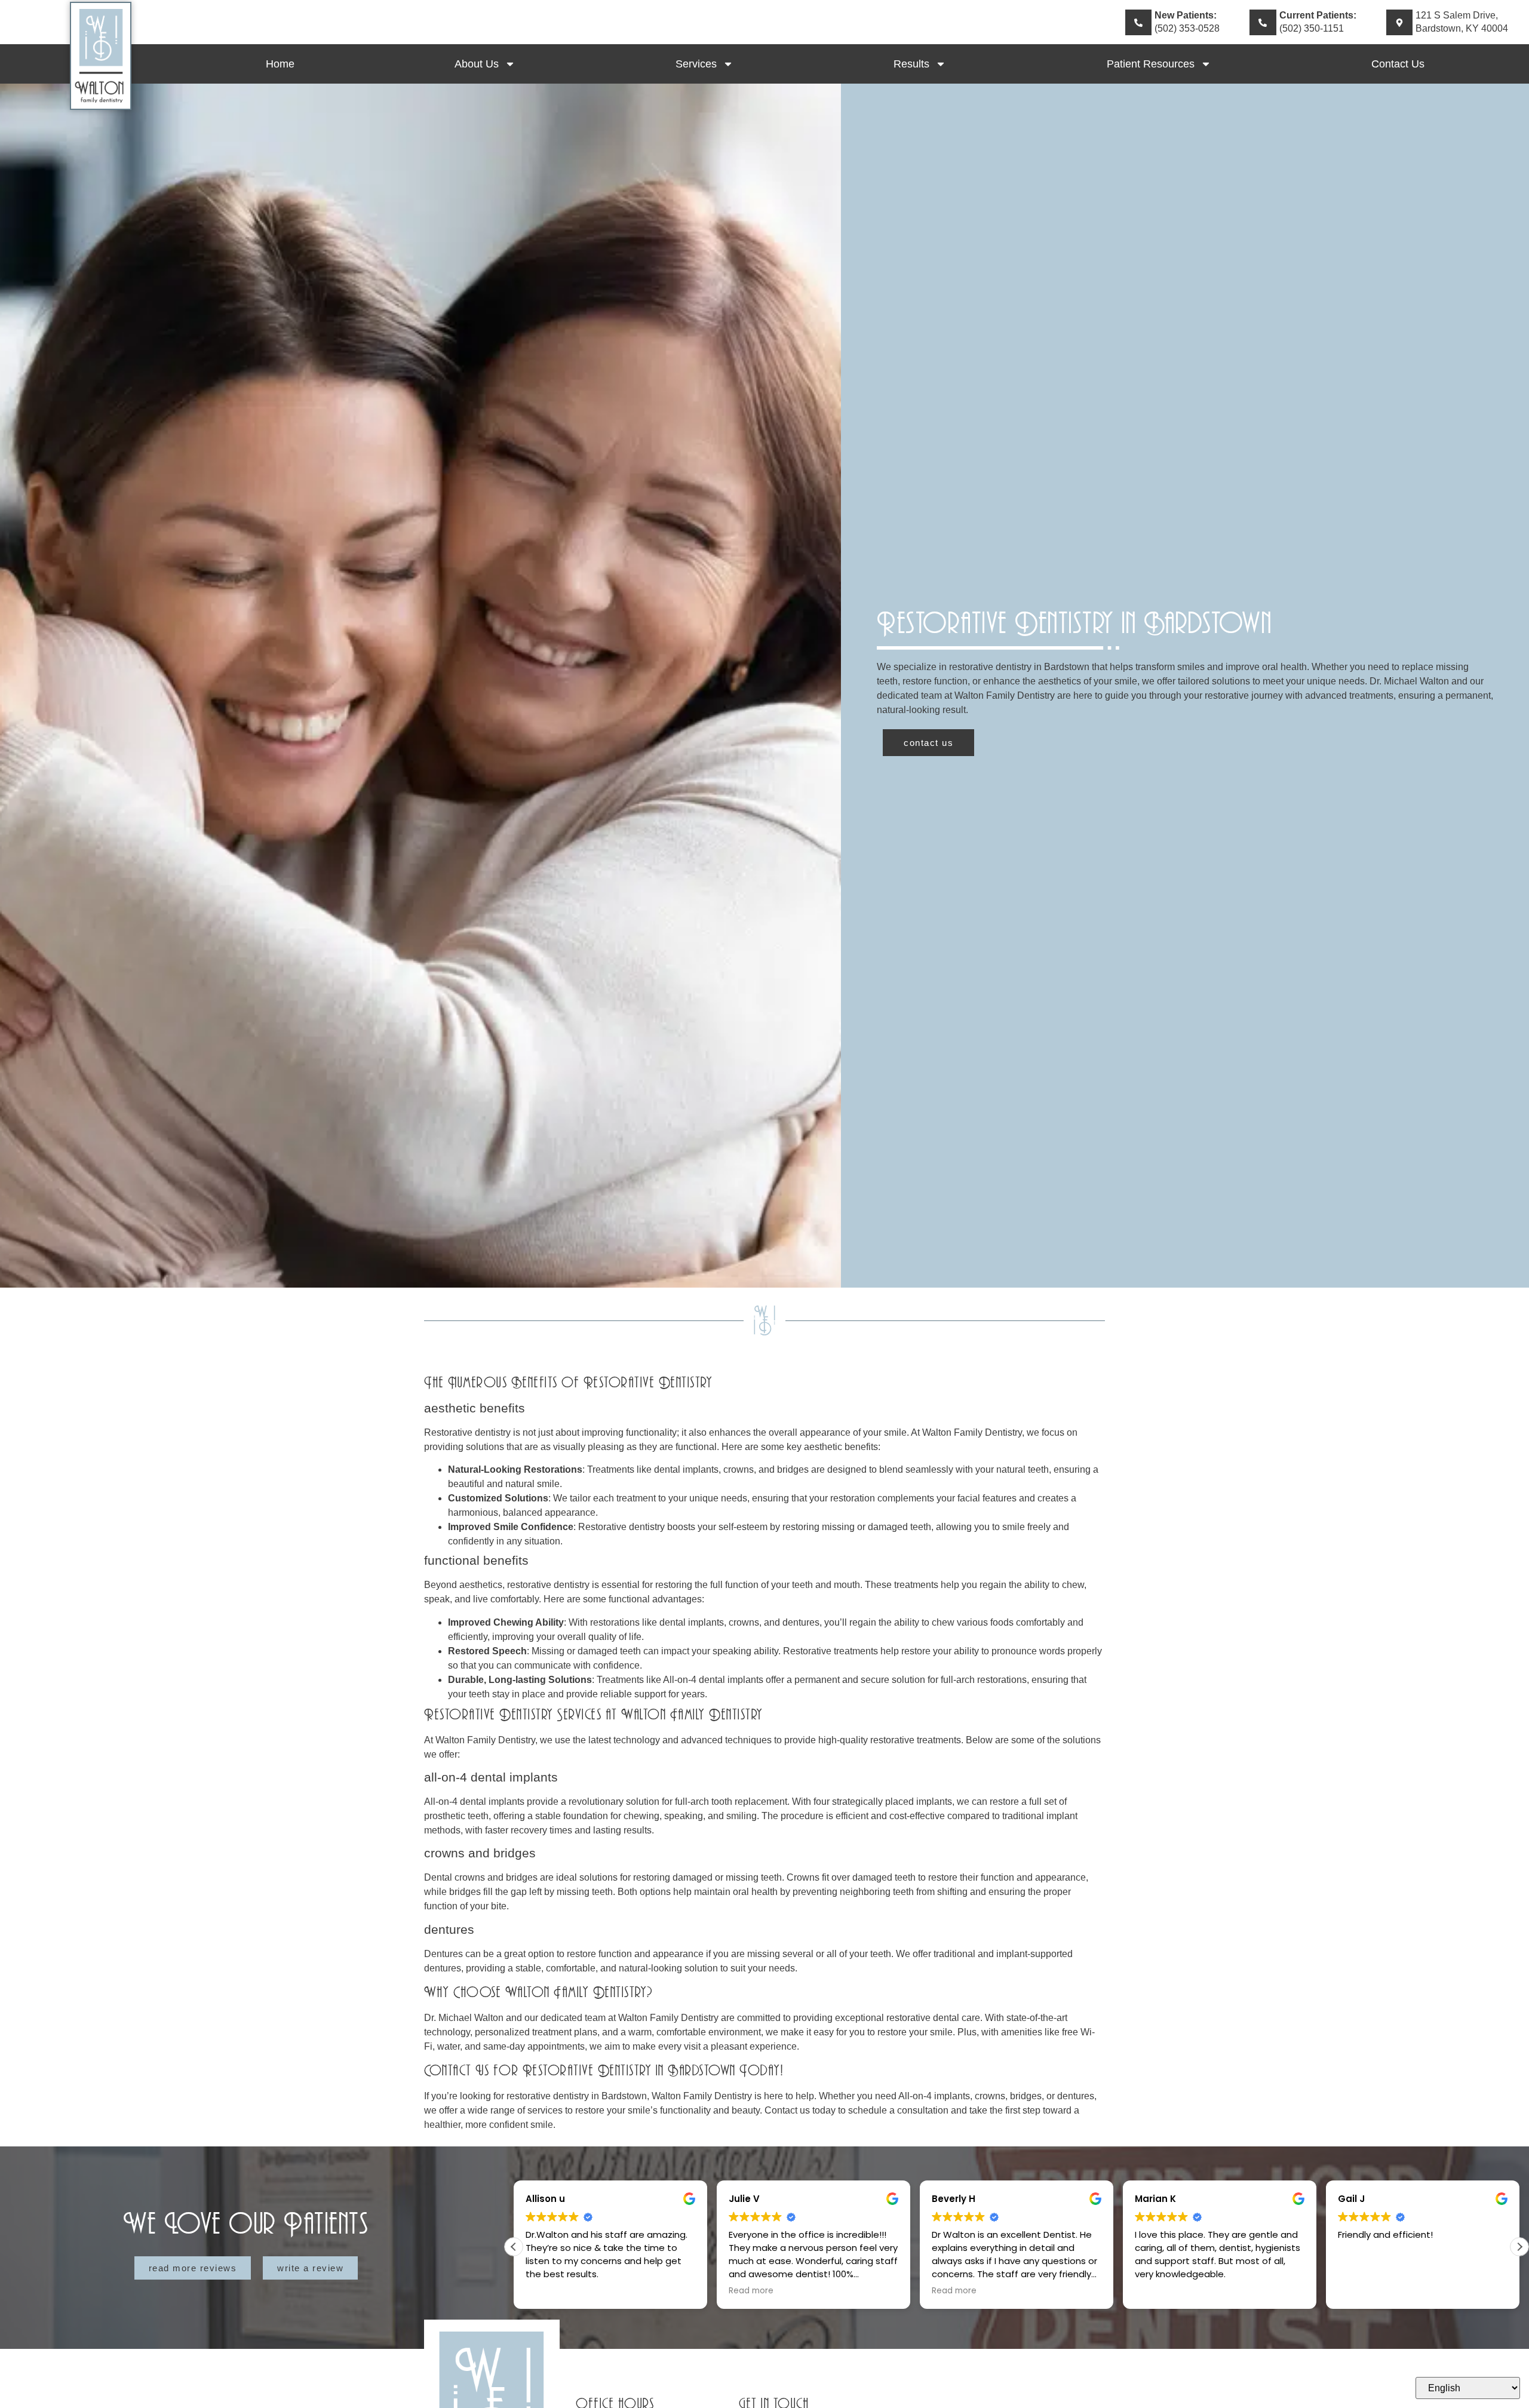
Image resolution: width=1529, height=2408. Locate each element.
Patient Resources (1151, 64)
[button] (1519, 2247)
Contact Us (1398, 64)
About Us (477, 64)
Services (696, 64)
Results (911, 64)
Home (280, 64)
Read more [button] (548, 2291)
